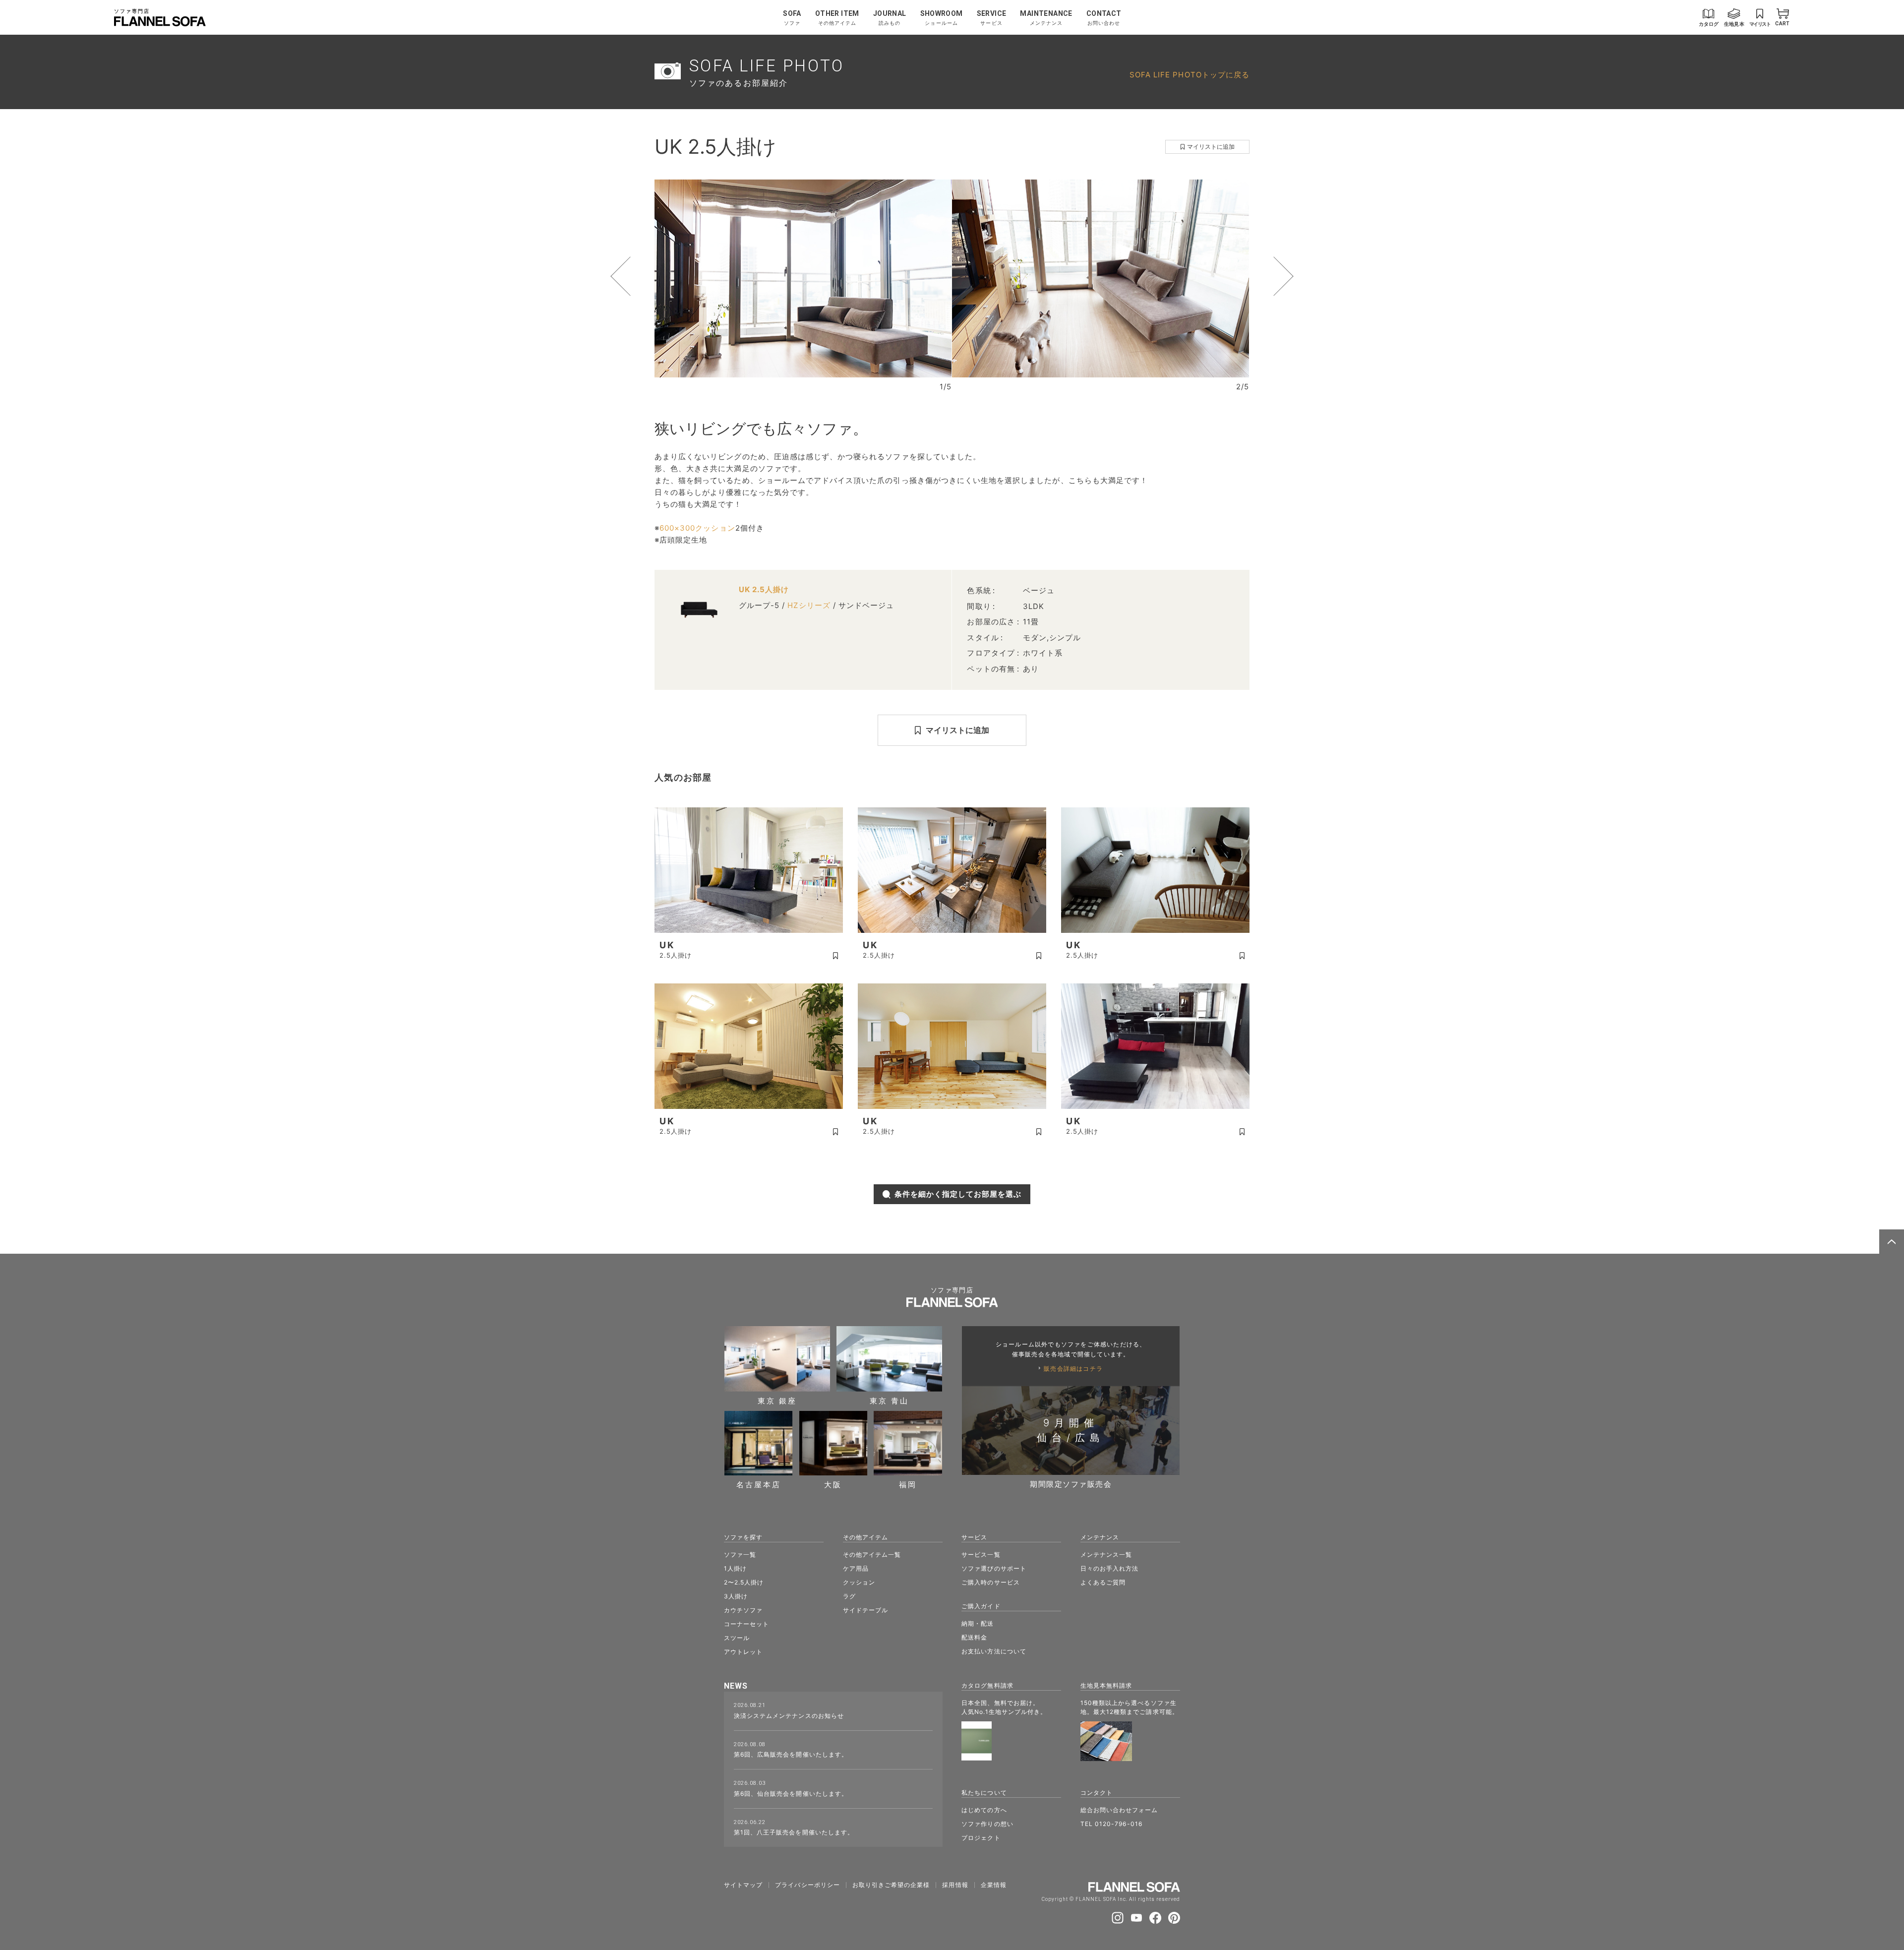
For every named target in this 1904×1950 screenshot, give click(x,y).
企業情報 (994, 1885)
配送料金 (974, 1637)
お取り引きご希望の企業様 (891, 1885)
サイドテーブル (865, 1610)
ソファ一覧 (740, 1554)
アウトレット (743, 1652)
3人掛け (736, 1596)
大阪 (833, 1484)
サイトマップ (743, 1885)
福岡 (908, 1484)
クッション (859, 1582)
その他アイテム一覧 (872, 1554)
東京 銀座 (777, 1400)
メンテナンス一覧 (1106, 1554)
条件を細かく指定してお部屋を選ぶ (958, 1194)
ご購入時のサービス (990, 1582)
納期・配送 (978, 1623)
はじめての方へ (984, 1810)
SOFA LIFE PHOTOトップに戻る (1190, 75)
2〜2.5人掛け (744, 1582)
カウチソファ (743, 1610)
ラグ (849, 1596)
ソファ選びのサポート (994, 1568)
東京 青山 (889, 1400)
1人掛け (735, 1568)
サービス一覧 (981, 1554)
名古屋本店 (759, 1484)
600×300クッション (697, 528)
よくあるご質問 (1103, 1582)
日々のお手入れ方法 (1109, 1568)
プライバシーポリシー (807, 1885)
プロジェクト (981, 1838)
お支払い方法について (994, 1651)
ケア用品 (856, 1568)
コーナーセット (746, 1624)
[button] (639, 276)
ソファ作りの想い (987, 1824)
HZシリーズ (809, 605)
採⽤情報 (955, 1885)
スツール (737, 1638)
